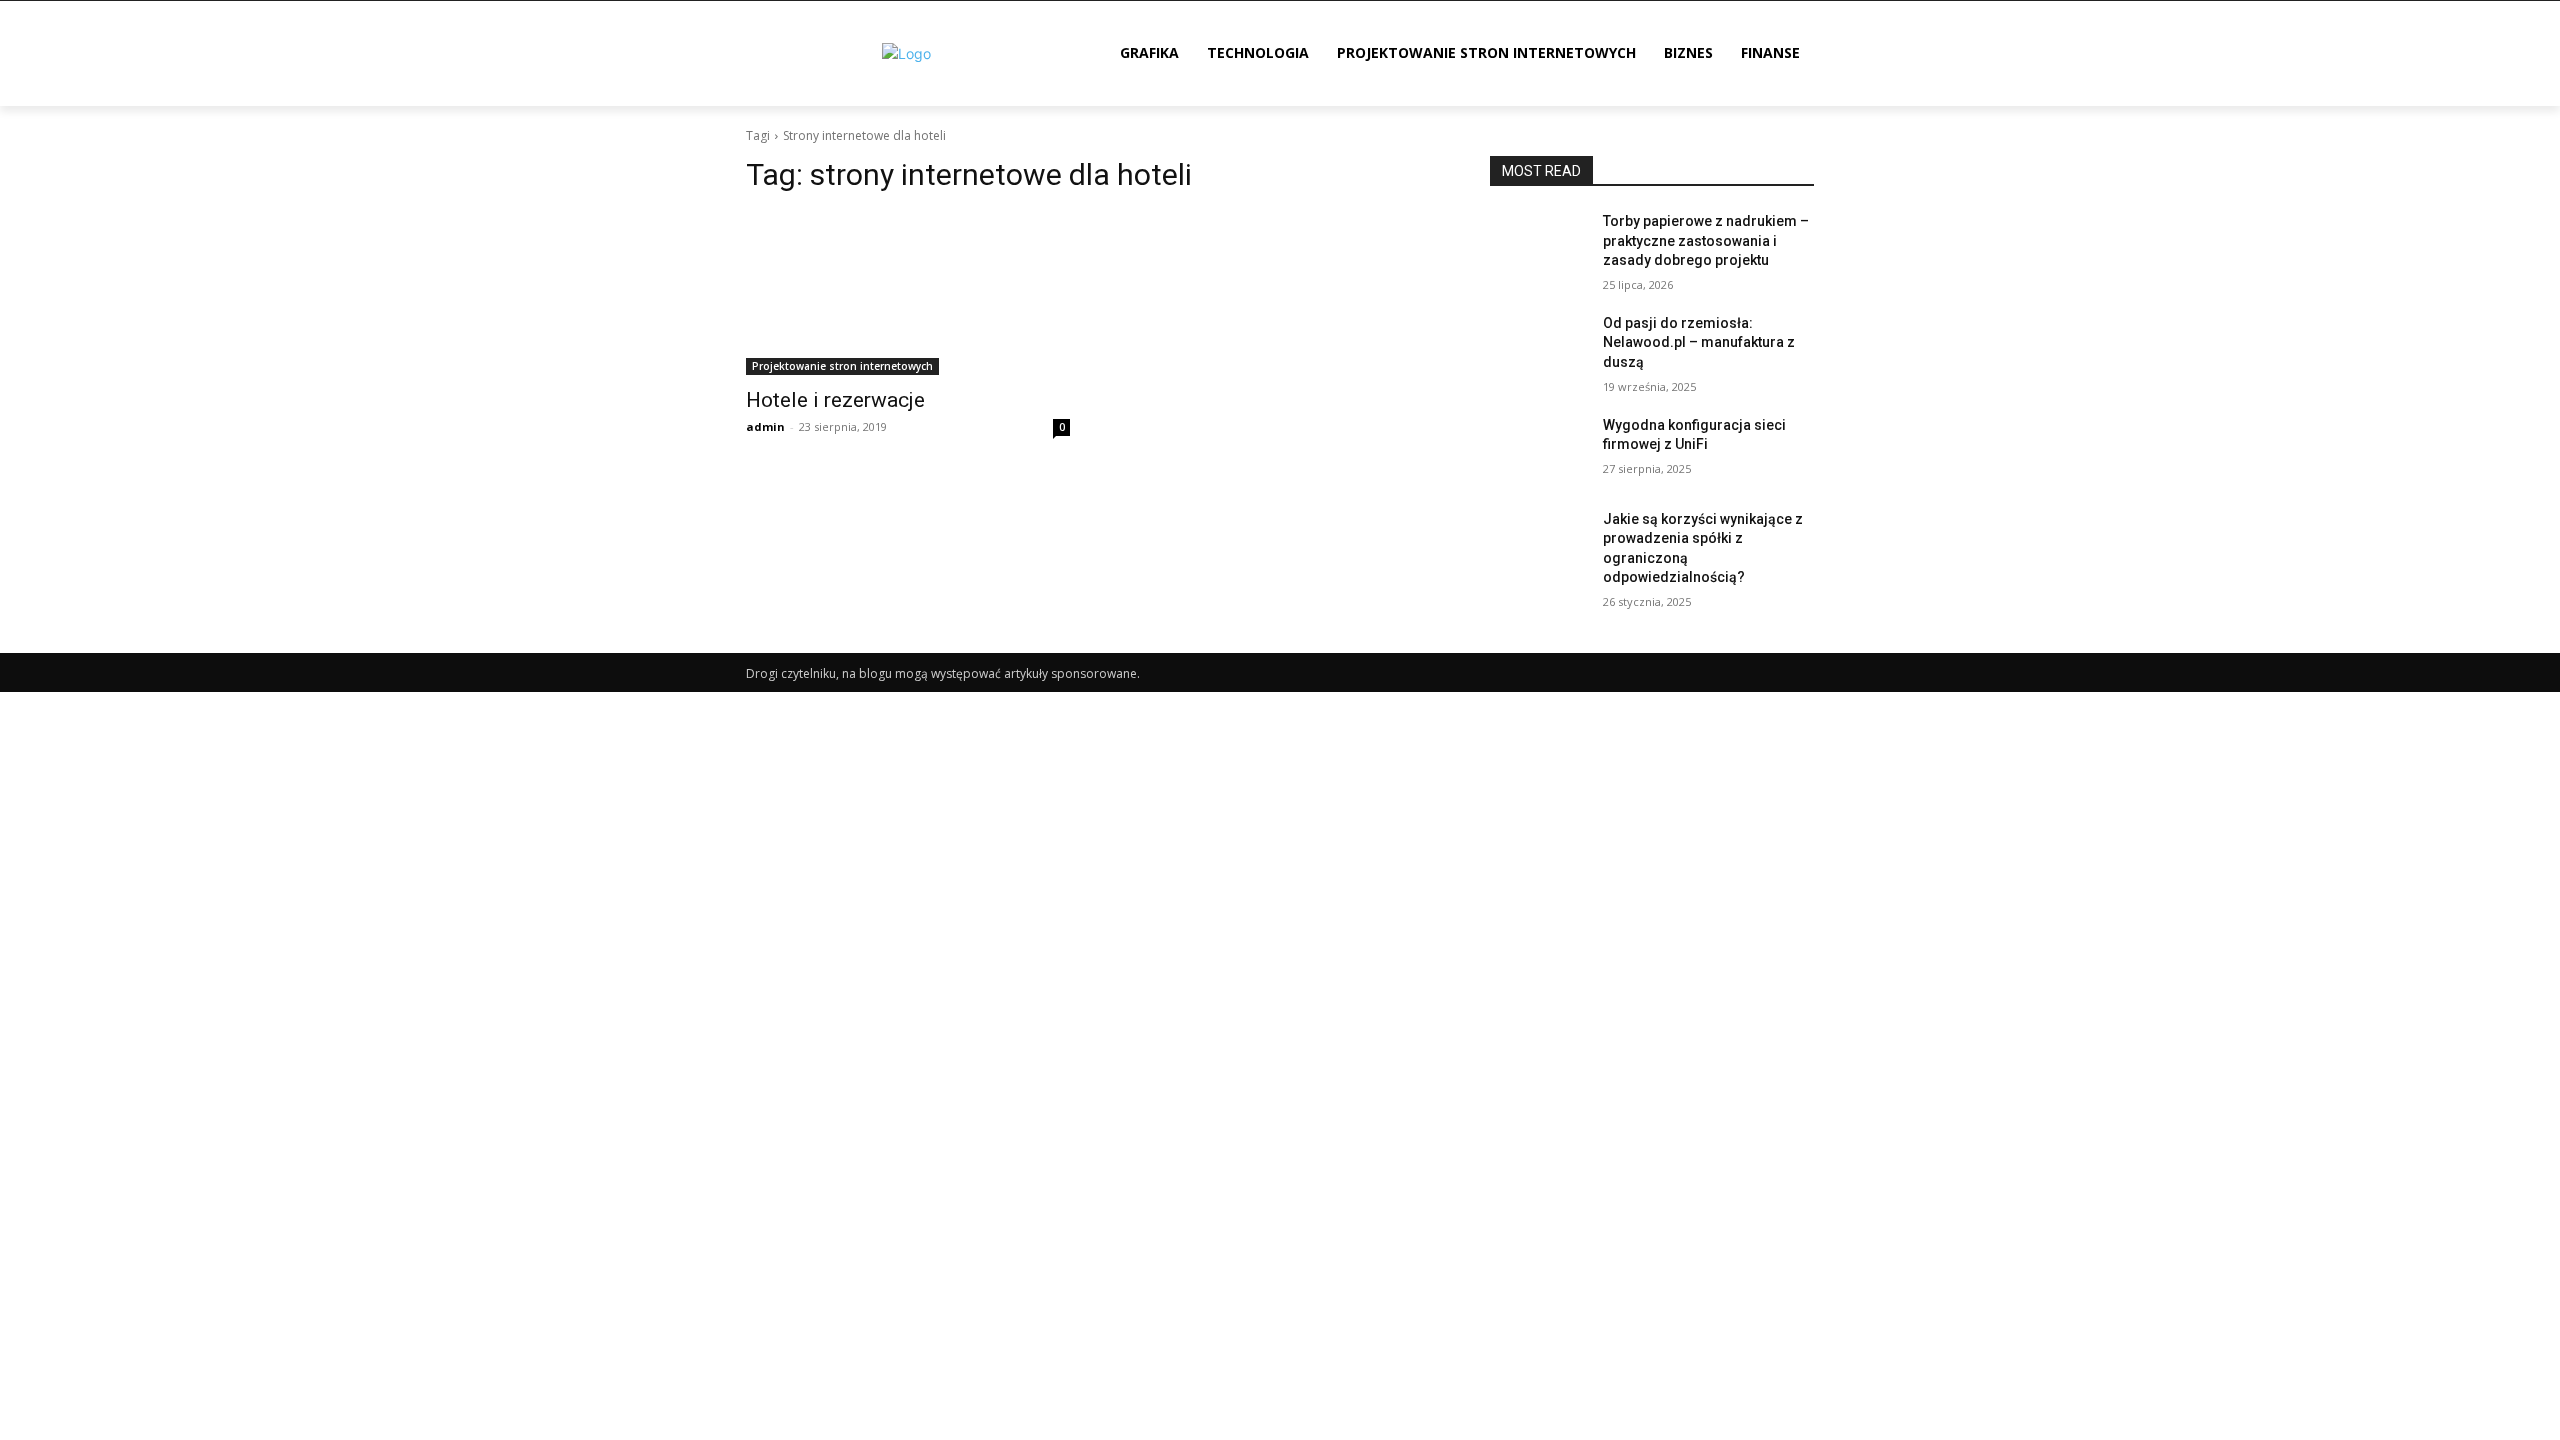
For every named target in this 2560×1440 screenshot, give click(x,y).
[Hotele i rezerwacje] (908, 294)
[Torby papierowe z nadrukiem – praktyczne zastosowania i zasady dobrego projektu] (1538, 246)
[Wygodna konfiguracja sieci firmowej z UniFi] (1538, 450)
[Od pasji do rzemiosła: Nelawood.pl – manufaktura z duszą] (1538, 348)
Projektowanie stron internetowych (842, 366)
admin (765, 426)
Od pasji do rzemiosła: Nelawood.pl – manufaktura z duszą (1699, 342)
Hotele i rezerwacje (835, 400)
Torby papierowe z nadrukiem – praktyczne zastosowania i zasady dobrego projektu (1706, 240)
